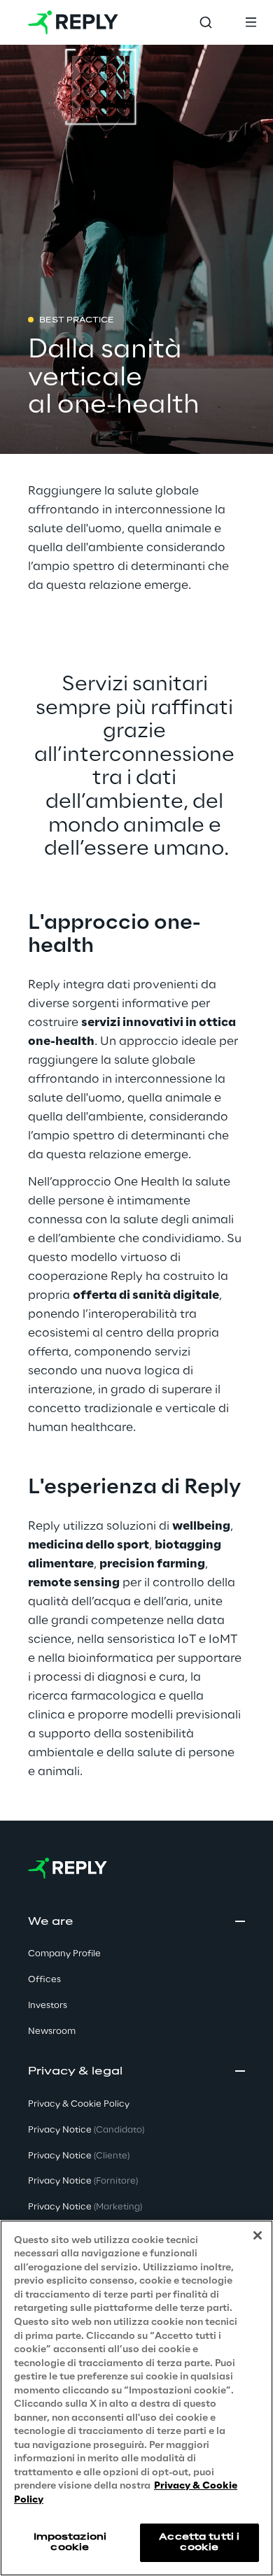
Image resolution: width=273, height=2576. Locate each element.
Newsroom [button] (52, 2031)
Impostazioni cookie (70, 2542)
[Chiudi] (258, 2235)
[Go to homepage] (73, 22)
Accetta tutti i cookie (199, 2542)
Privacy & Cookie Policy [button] (79, 2104)
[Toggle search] (206, 22)
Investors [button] (48, 2006)
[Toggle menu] (251, 22)
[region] (136, 2398)
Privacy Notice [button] (86, 2130)
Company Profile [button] (64, 1954)
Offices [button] (44, 1980)
